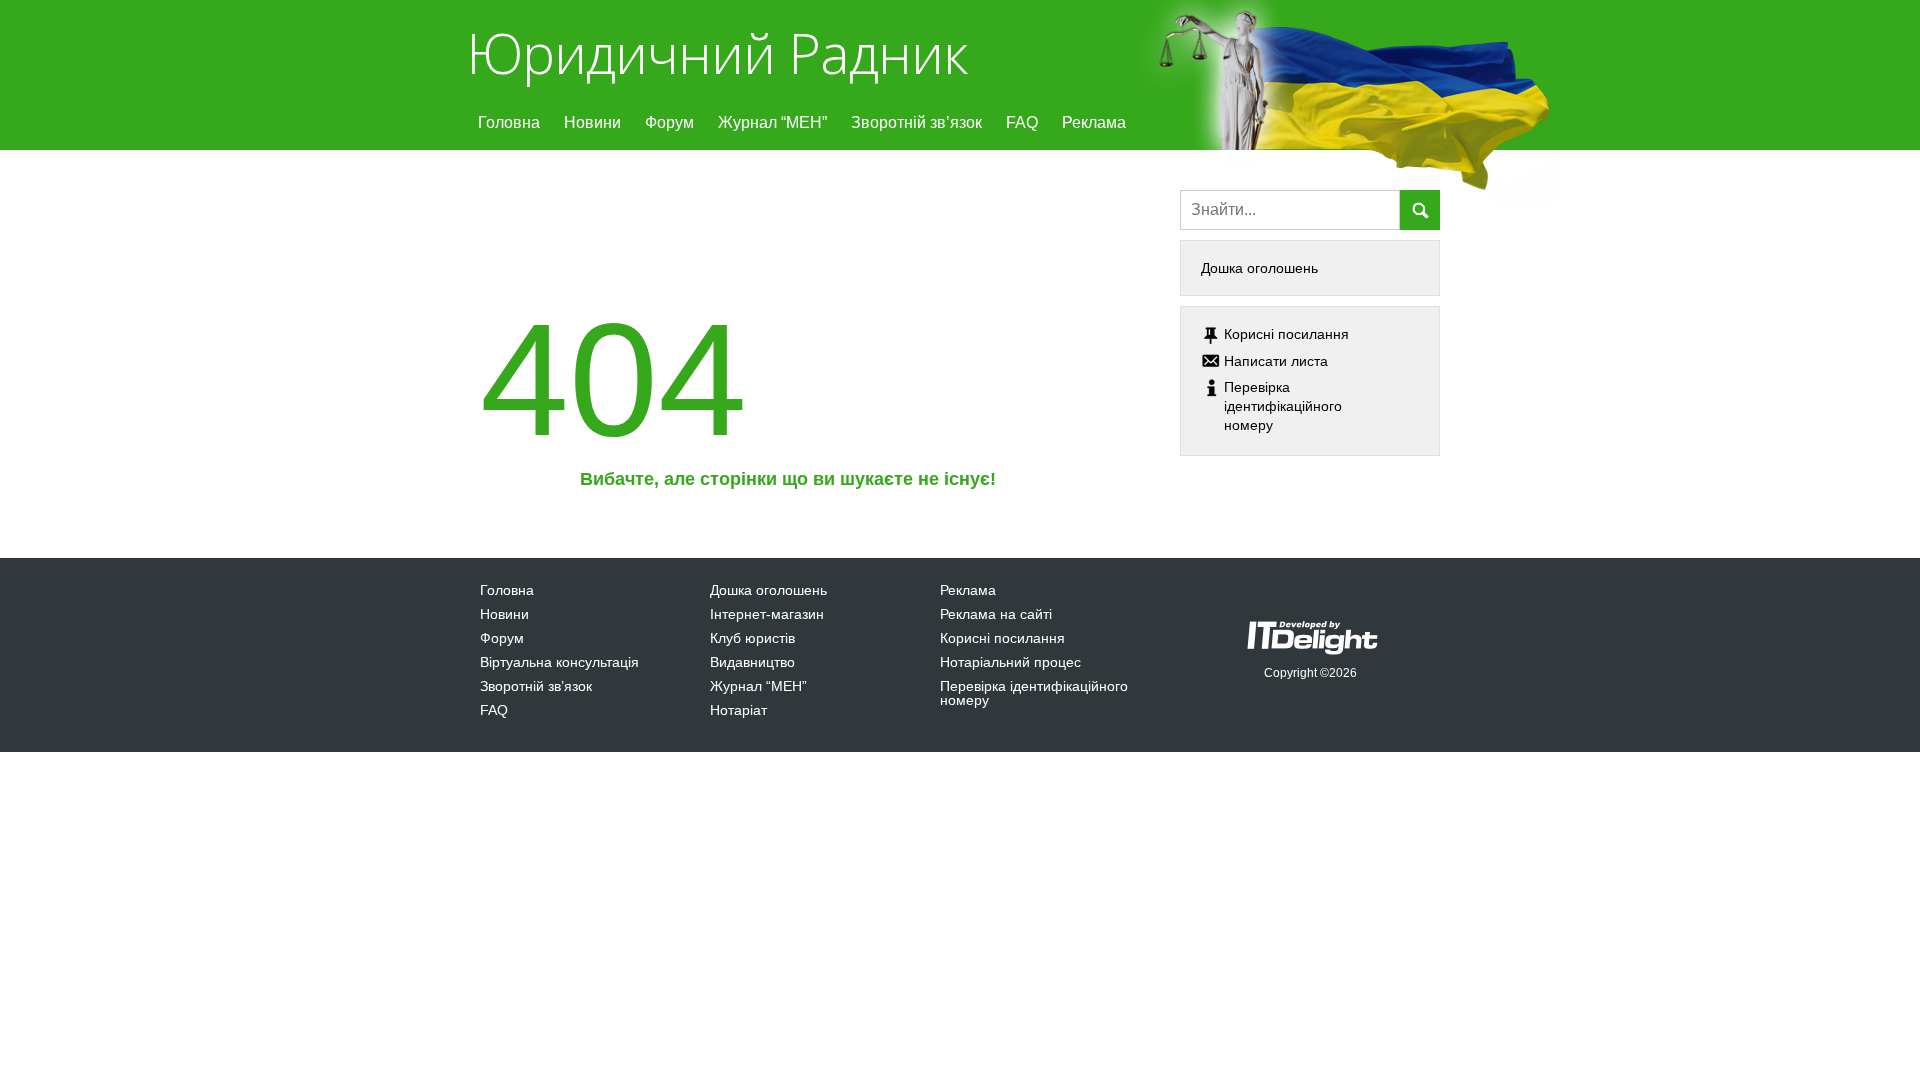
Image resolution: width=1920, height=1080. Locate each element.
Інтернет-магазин (767, 614)
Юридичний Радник (716, 52)
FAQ (1022, 122)
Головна (509, 122)
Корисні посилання (1002, 638)
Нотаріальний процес (1010, 662)
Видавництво (752, 662)
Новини (592, 122)
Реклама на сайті (996, 614)
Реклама (1094, 122)
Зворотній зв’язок (916, 122)
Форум (669, 122)
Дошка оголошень (1259, 268)
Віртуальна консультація (559, 662)
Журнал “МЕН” (772, 122)
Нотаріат (738, 710)
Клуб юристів (752, 638)
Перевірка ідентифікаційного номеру (1034, 693)
